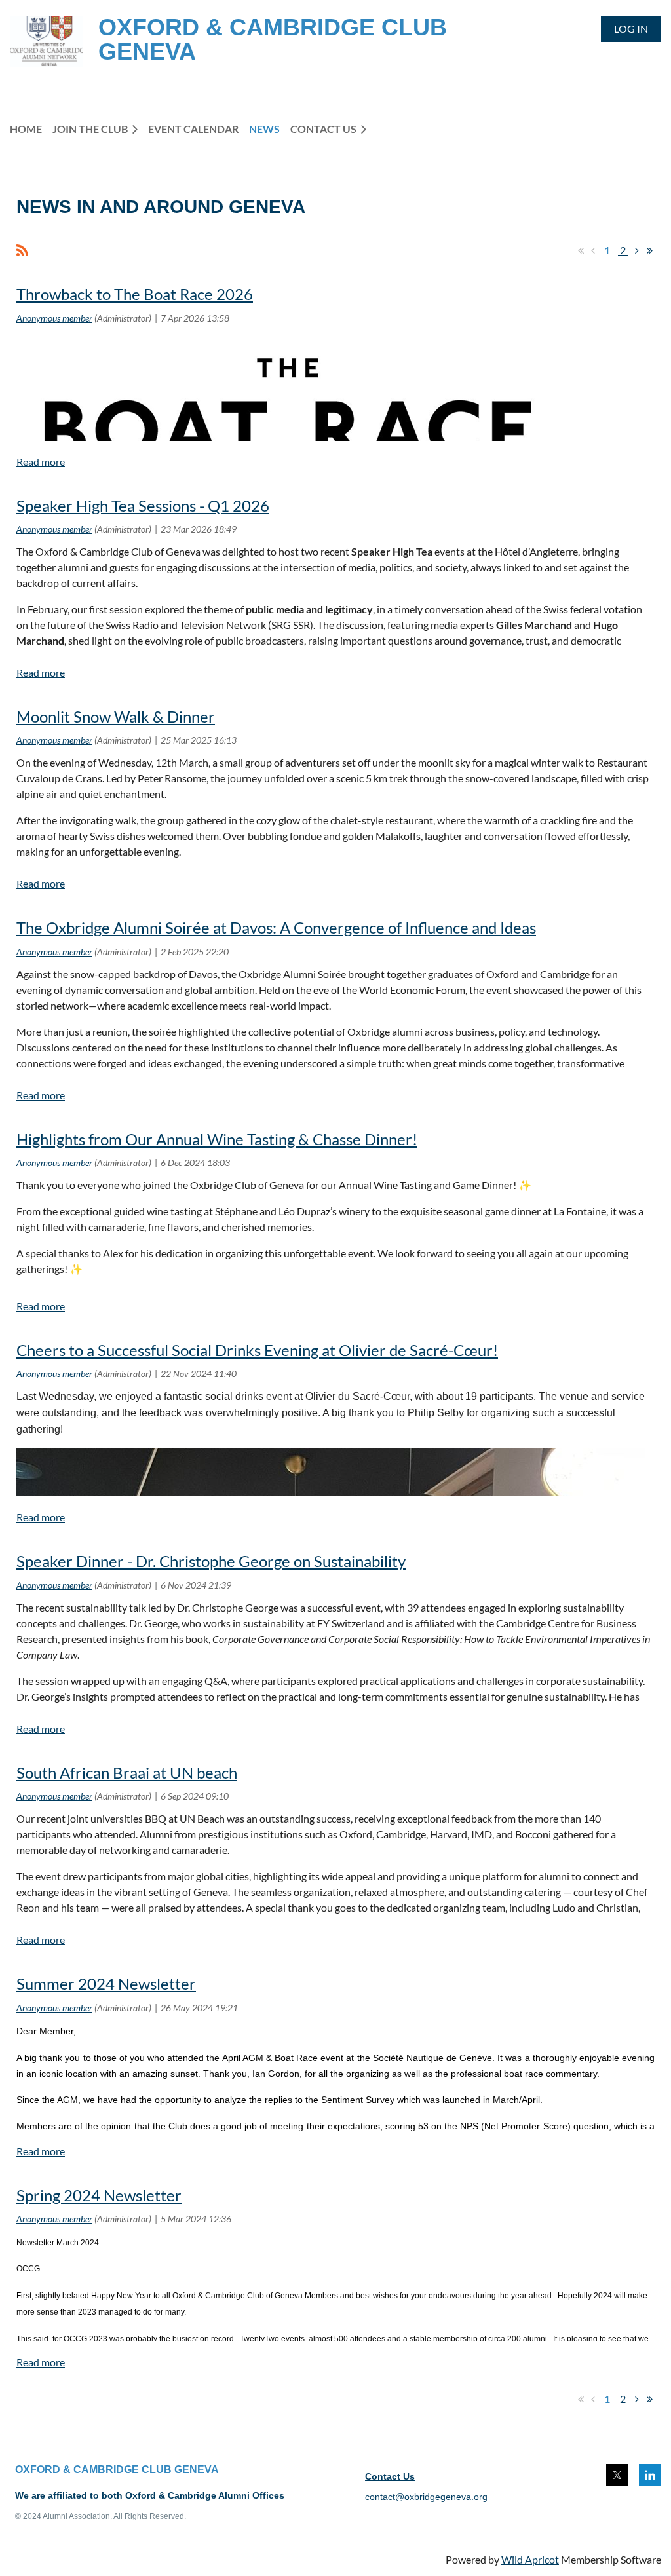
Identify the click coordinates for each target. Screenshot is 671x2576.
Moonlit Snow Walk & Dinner (116, 716)
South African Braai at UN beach (127, 1772)
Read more (41, 462)
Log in (631, 28)
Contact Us (390, 2476)
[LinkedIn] (650, 2475)
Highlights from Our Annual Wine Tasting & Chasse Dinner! (217, 1139)
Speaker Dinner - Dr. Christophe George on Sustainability (211, 1561)
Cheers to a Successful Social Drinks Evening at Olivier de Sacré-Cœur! (257, 1350)
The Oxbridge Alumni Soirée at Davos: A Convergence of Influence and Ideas (276, 927)
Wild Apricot (530, 2559)
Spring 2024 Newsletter (99, 2195)
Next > (637, 250)
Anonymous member (54, 318)
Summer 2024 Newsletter (106, 1983)
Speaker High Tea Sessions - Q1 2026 (143, 505)
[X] (617, 2475)
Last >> (649, 250)
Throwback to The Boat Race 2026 (135, 294)
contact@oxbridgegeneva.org (426, 2497)
